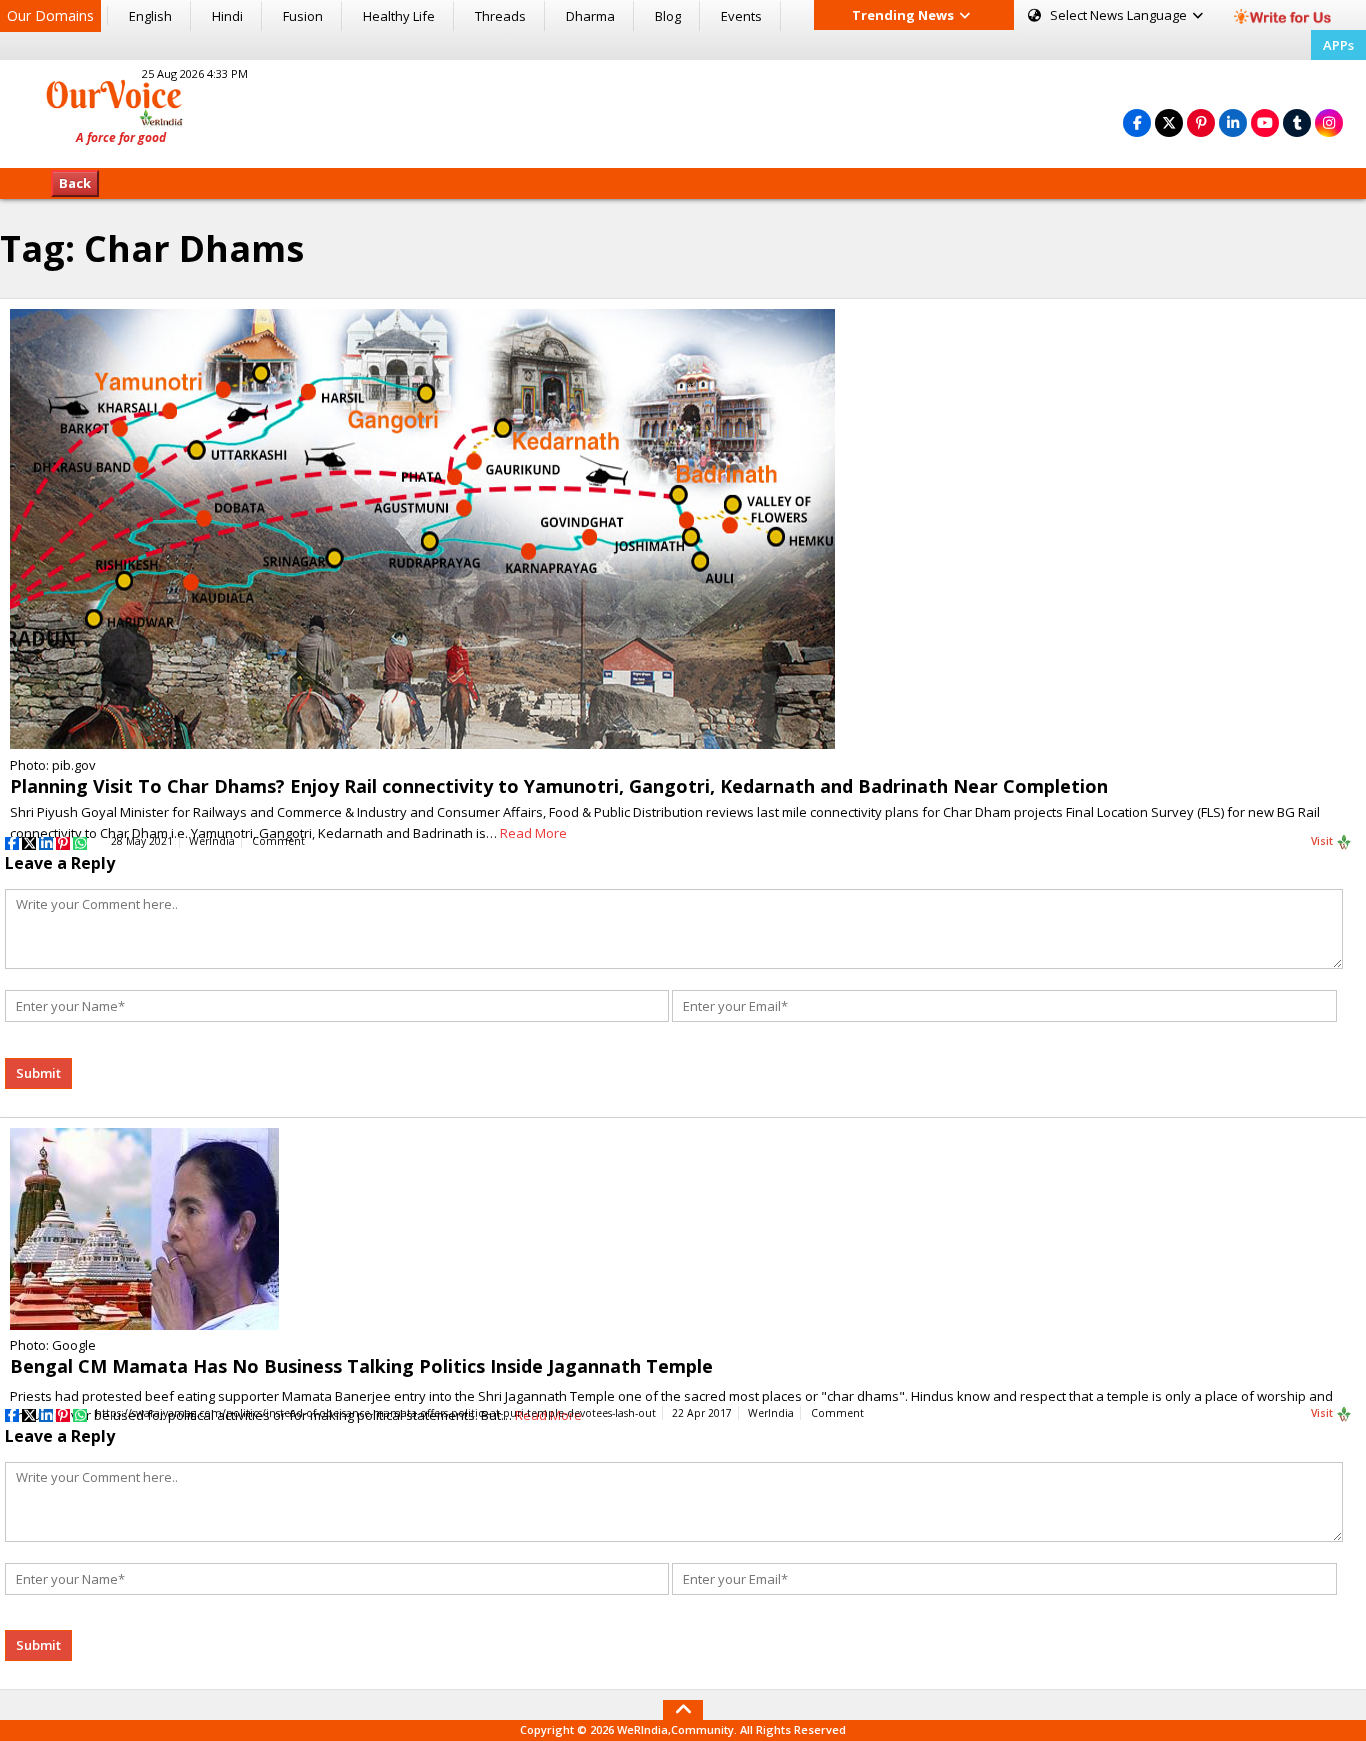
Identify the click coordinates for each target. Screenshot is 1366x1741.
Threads (500, 16)
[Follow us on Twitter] (1169, 122)
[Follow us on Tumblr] (1297, 122)
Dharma (590, 16)
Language (1120, 15)
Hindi (227, 16)
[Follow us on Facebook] (1137, 122)
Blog (668, 16)
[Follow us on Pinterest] (1201, 122)
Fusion (303, 16)
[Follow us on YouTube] (1265, 122)
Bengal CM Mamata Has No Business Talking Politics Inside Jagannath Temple (361, 1366)
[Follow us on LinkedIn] (1233, 122)
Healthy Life (399, 16)
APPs (1338, 45)
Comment (278, 841)
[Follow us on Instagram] (1329, 122)
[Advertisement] (683, 111)
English (150, 16)
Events (741, 16)
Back (75, 183)
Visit (1323, 841)
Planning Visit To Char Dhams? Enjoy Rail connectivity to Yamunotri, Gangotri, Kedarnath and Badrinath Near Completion (559, 786)
